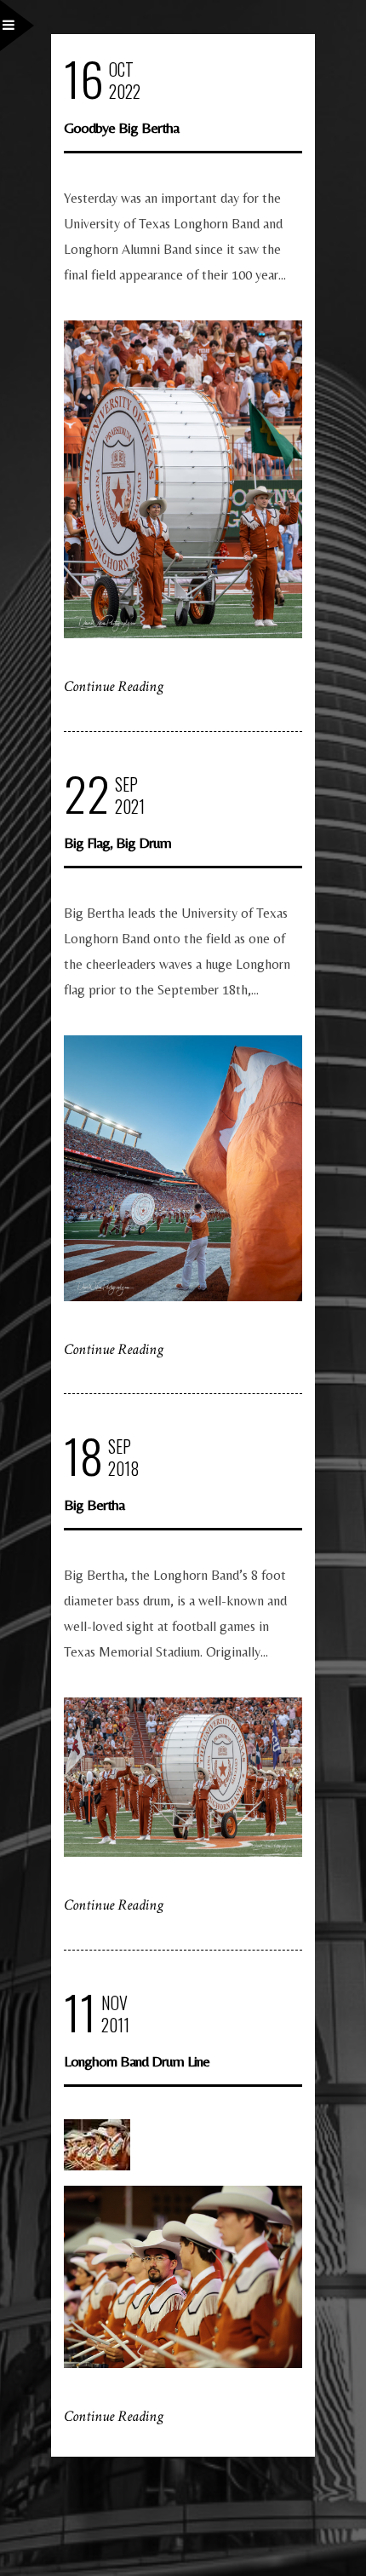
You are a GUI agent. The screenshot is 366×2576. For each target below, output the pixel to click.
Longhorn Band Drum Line (137, 2061)
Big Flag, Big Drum (117, 842)
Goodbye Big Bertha (121, 127)
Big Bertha (94, 1504)
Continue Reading (114, 686)
